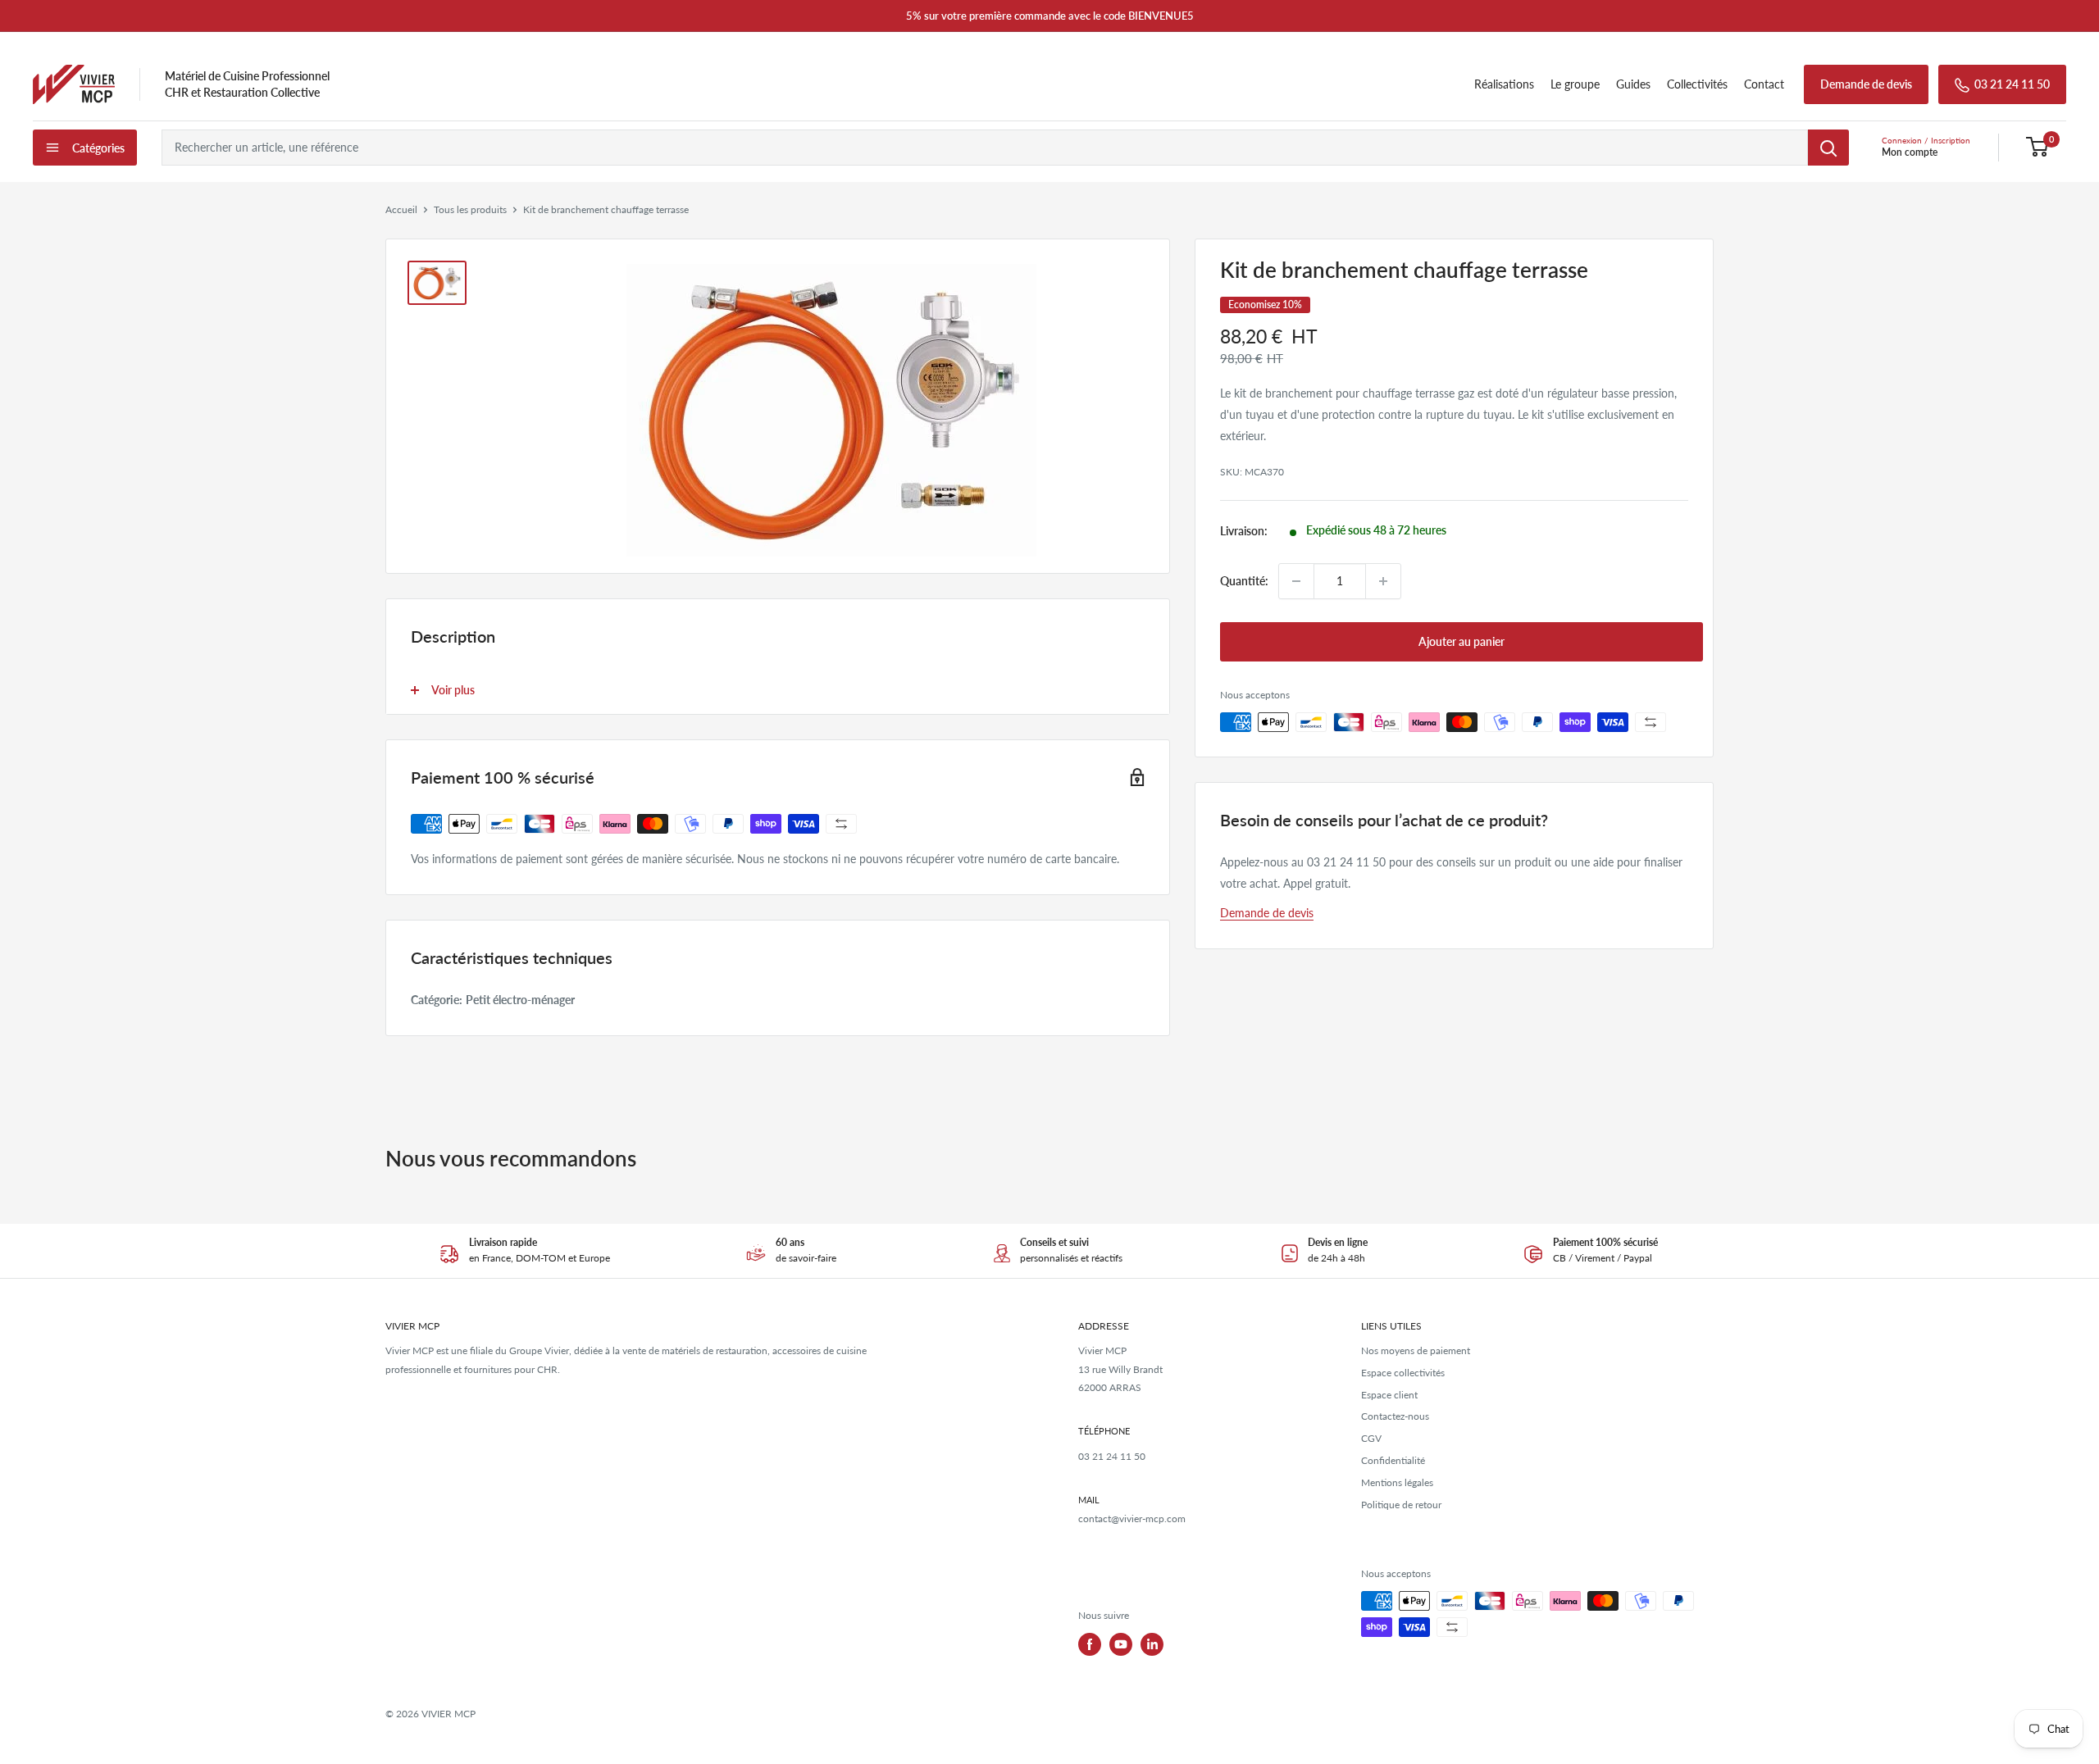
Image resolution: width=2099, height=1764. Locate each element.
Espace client (1389, 1395)
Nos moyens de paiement (1416, 1350)
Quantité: (1244, 581)
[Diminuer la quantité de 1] (1296, 581)
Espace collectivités (1403, 1373)
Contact (1764, 84)
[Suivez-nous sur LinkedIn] (1152, 1644)
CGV (1371, 1438)
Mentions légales (1397, 1482)
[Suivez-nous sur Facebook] (1090, 1644)
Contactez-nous (1395, 1416)
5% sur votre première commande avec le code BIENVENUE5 (1050, 16)
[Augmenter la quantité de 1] (1383, 581)
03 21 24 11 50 (2012, 84)
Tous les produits (470, 209)
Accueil (401, 209)
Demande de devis (1866, 84)
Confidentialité (1393, 1460)
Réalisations (1504, 84)
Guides (1633, 84)
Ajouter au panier (1462, 641)
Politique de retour (1401, 1505)
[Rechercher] (1828, 148)
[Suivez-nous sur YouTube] (1121, 1644)
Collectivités (1697, 84)
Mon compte (1910, 152)
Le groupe (1575, 84)
